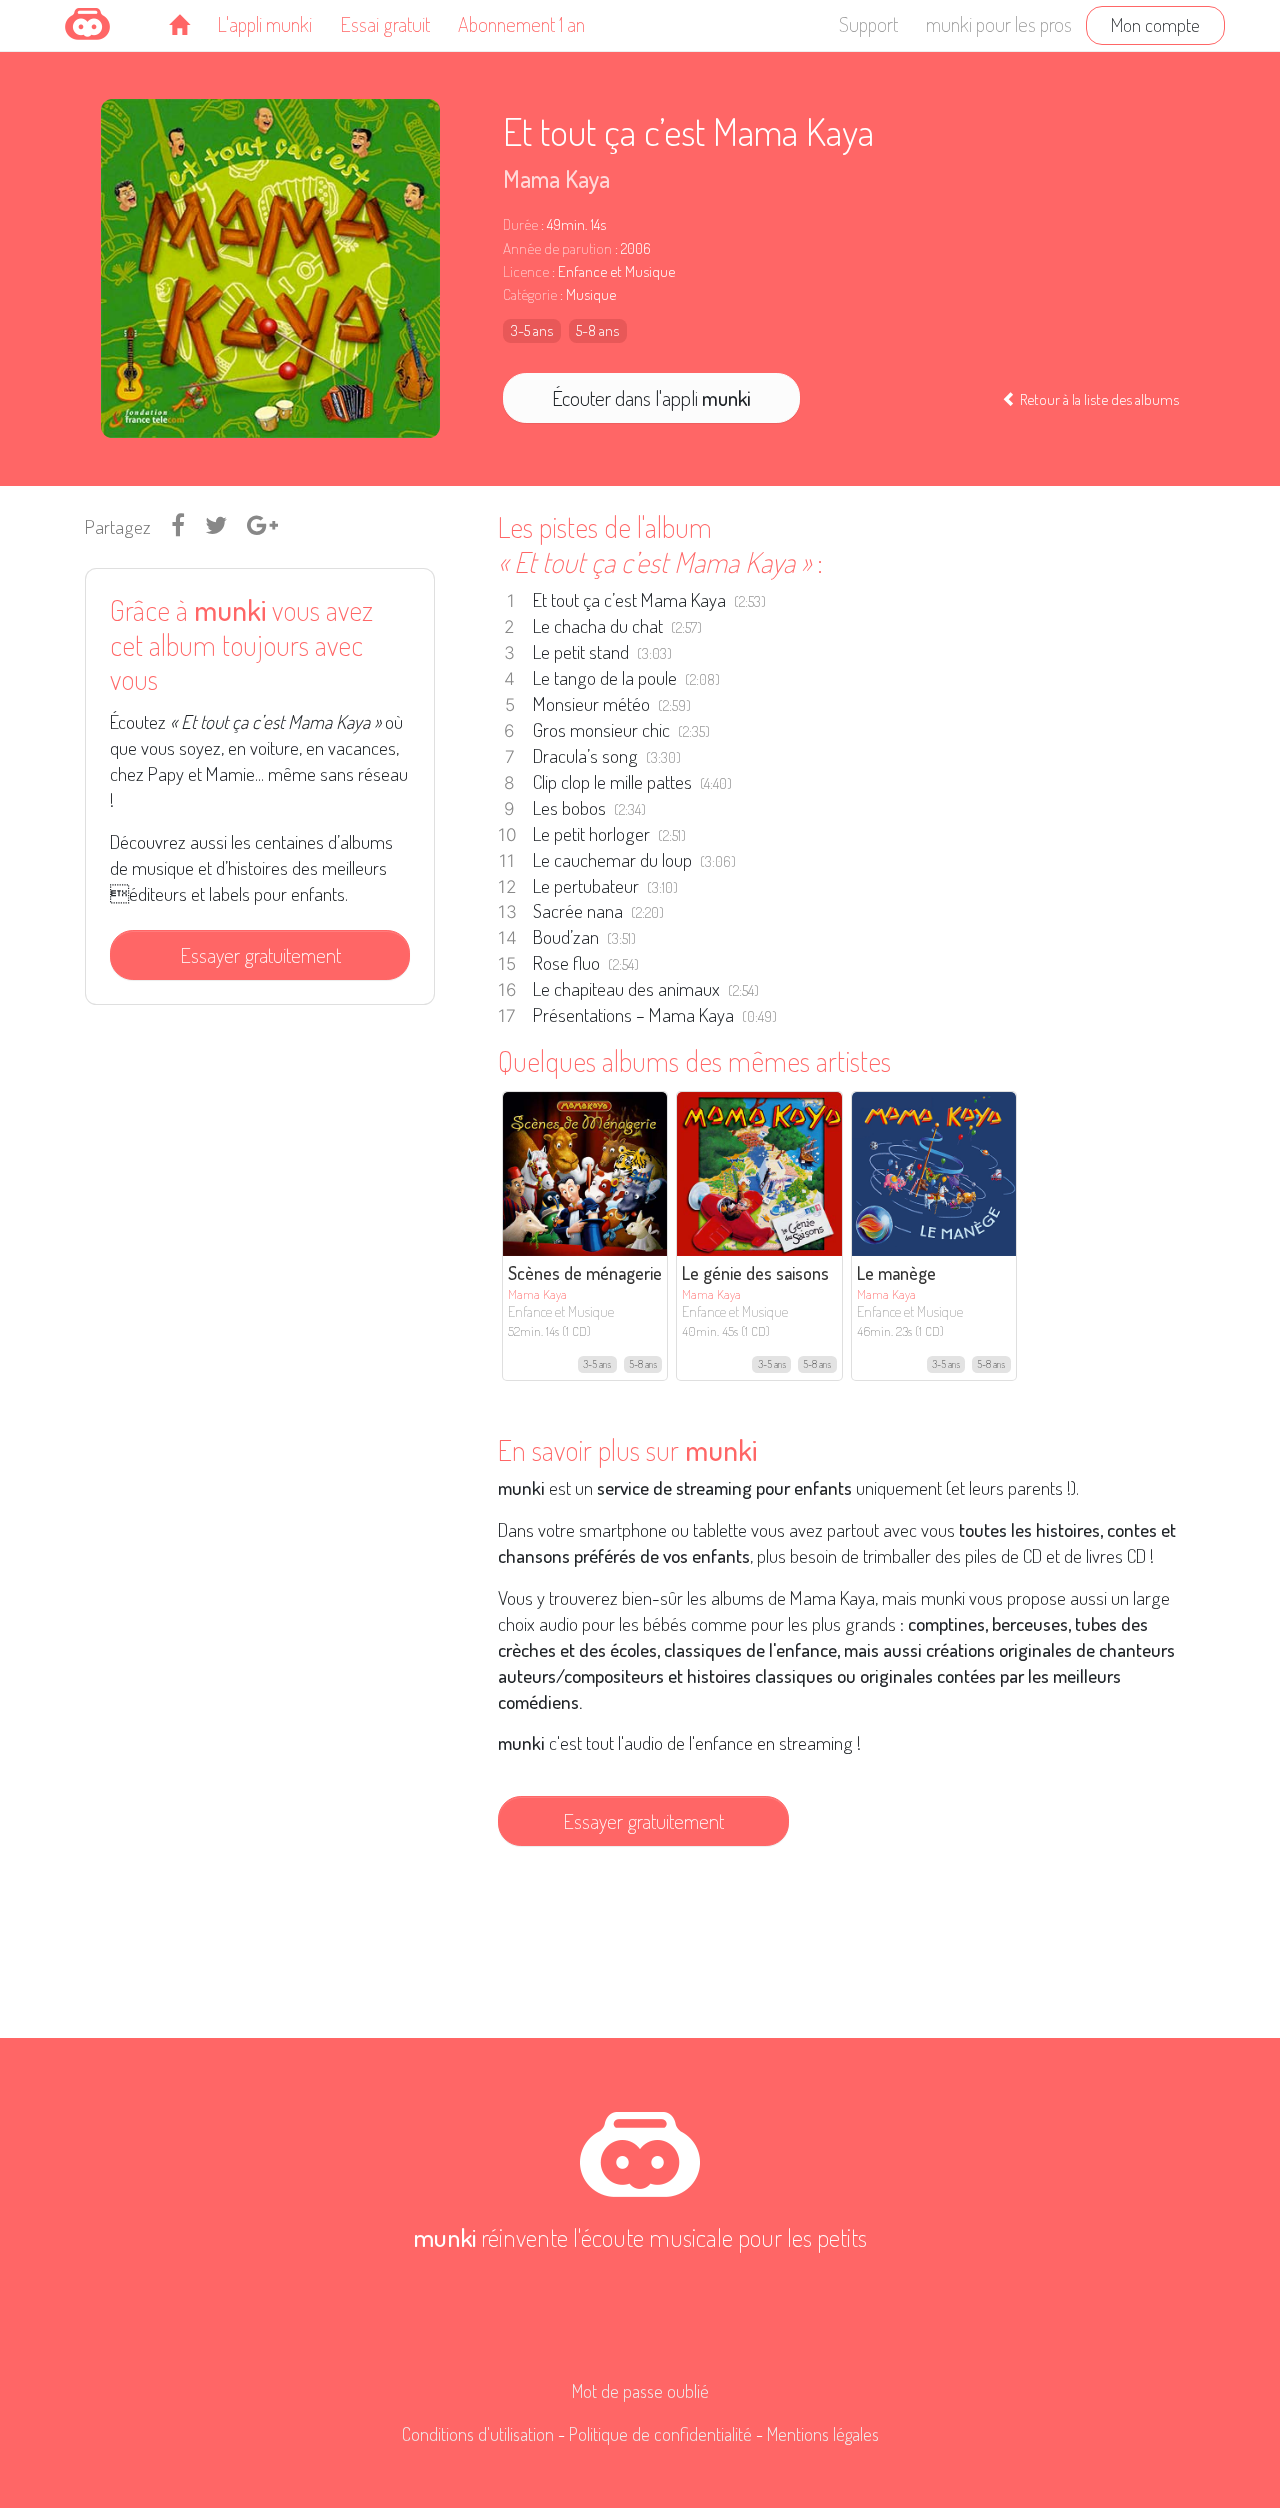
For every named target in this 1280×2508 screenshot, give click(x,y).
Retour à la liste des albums (1098, 399)
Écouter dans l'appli (651, 398)
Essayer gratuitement (260, 955)
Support (868, 24)
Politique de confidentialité (660, 2434)
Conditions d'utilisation (478, 2434)
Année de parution (557, 248)
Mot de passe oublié (640, 2391)
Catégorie (530, 294)
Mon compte (1155, 24)
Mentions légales (823, 2434)
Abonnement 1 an (521, 24)
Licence (526, 271)
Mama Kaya (556, 178)
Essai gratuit (385, 24)
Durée (520, 224)
